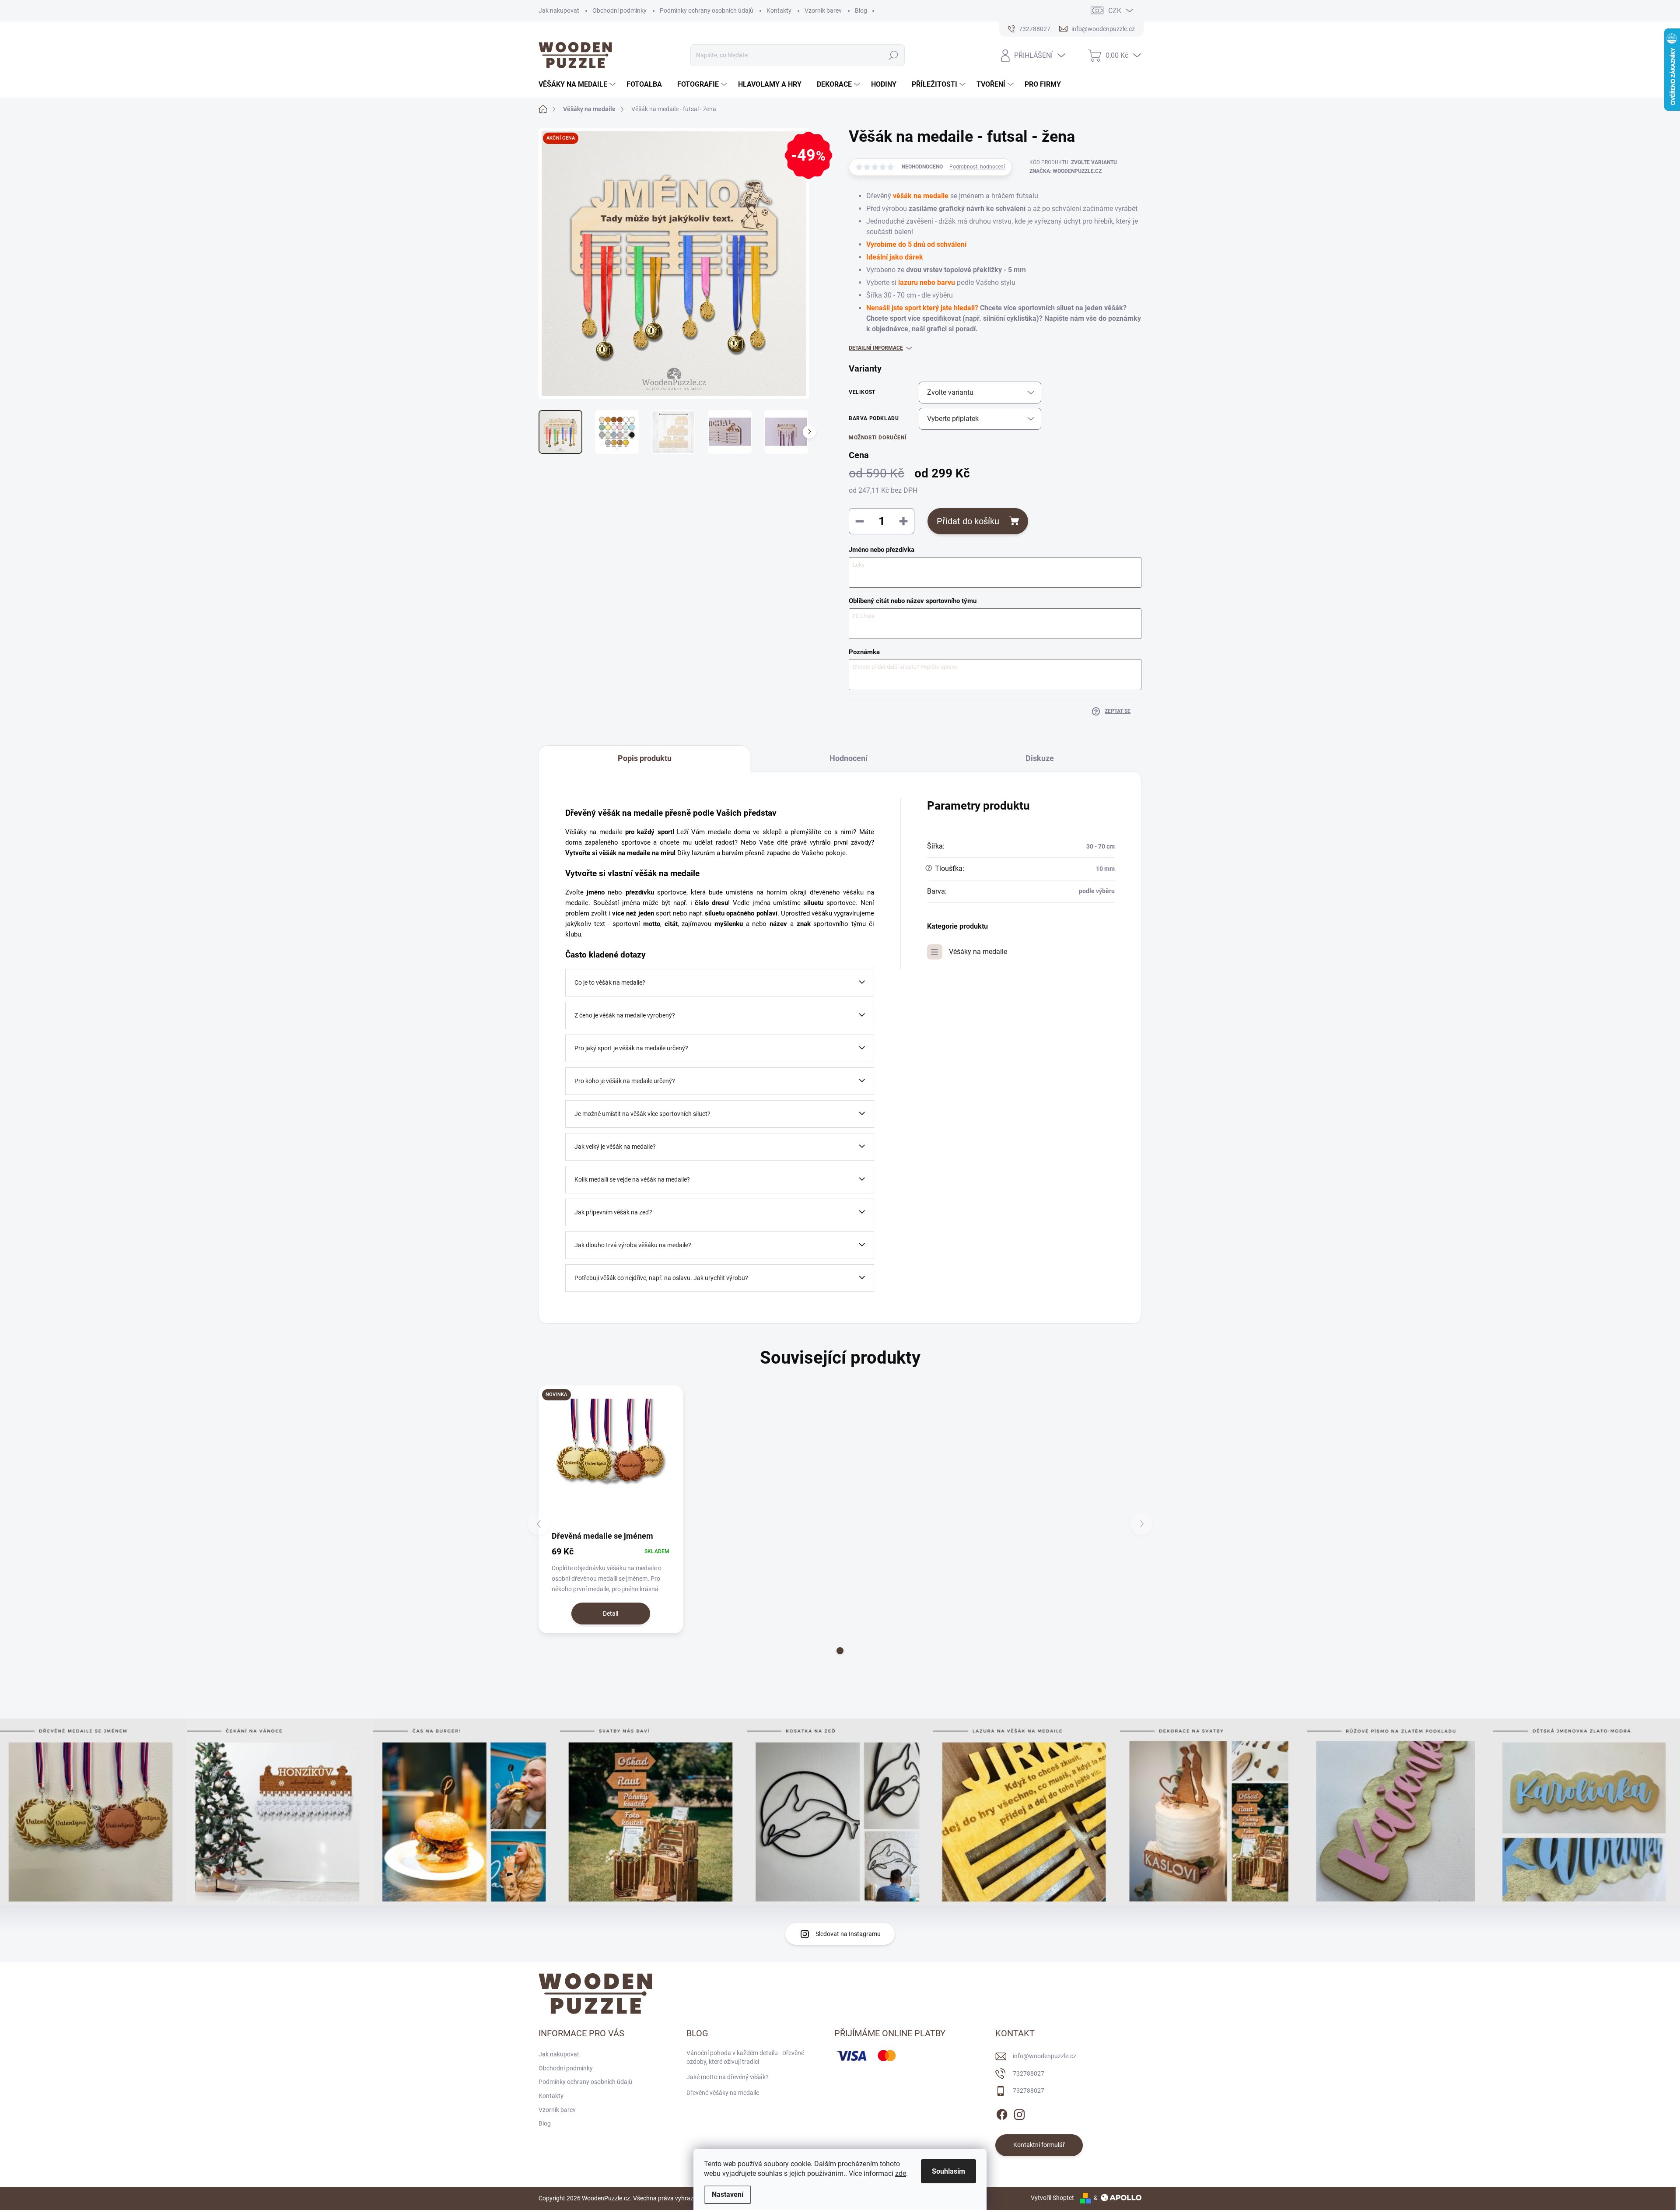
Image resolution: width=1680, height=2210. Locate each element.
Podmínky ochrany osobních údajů (707, 11)
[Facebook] (1002, 2113)
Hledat (893, 55)
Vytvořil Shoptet (1052, 2198)
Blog (861, 11)
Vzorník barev (823, 11)
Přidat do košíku (968, 521)
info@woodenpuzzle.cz (1045, 2056)
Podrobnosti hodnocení (977, 167)
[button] (840, 1651)
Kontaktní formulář (1039, 2145)
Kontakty (779, 11)
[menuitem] (578, 84)
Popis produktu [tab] (645, 758)
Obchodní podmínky (619, 11)
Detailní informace (876, 348)
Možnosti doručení (878, 438)
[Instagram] (1019, 2113)
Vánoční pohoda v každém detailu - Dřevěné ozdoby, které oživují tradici (745, 2057)
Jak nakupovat (559, 11)
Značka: (1066, 171)
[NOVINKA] (611, 1458)
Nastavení (728, 2194)
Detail (611, 1614)
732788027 (1029, 2073)
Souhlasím (948, 2171)
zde (901, 2173)
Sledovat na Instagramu (848, 1934)
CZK (1115, 11)
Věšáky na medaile (978, 952)
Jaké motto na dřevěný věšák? (728, 2077)
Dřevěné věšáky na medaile (723, 2093)
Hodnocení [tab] (849, 758)
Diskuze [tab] (1040, 758)
